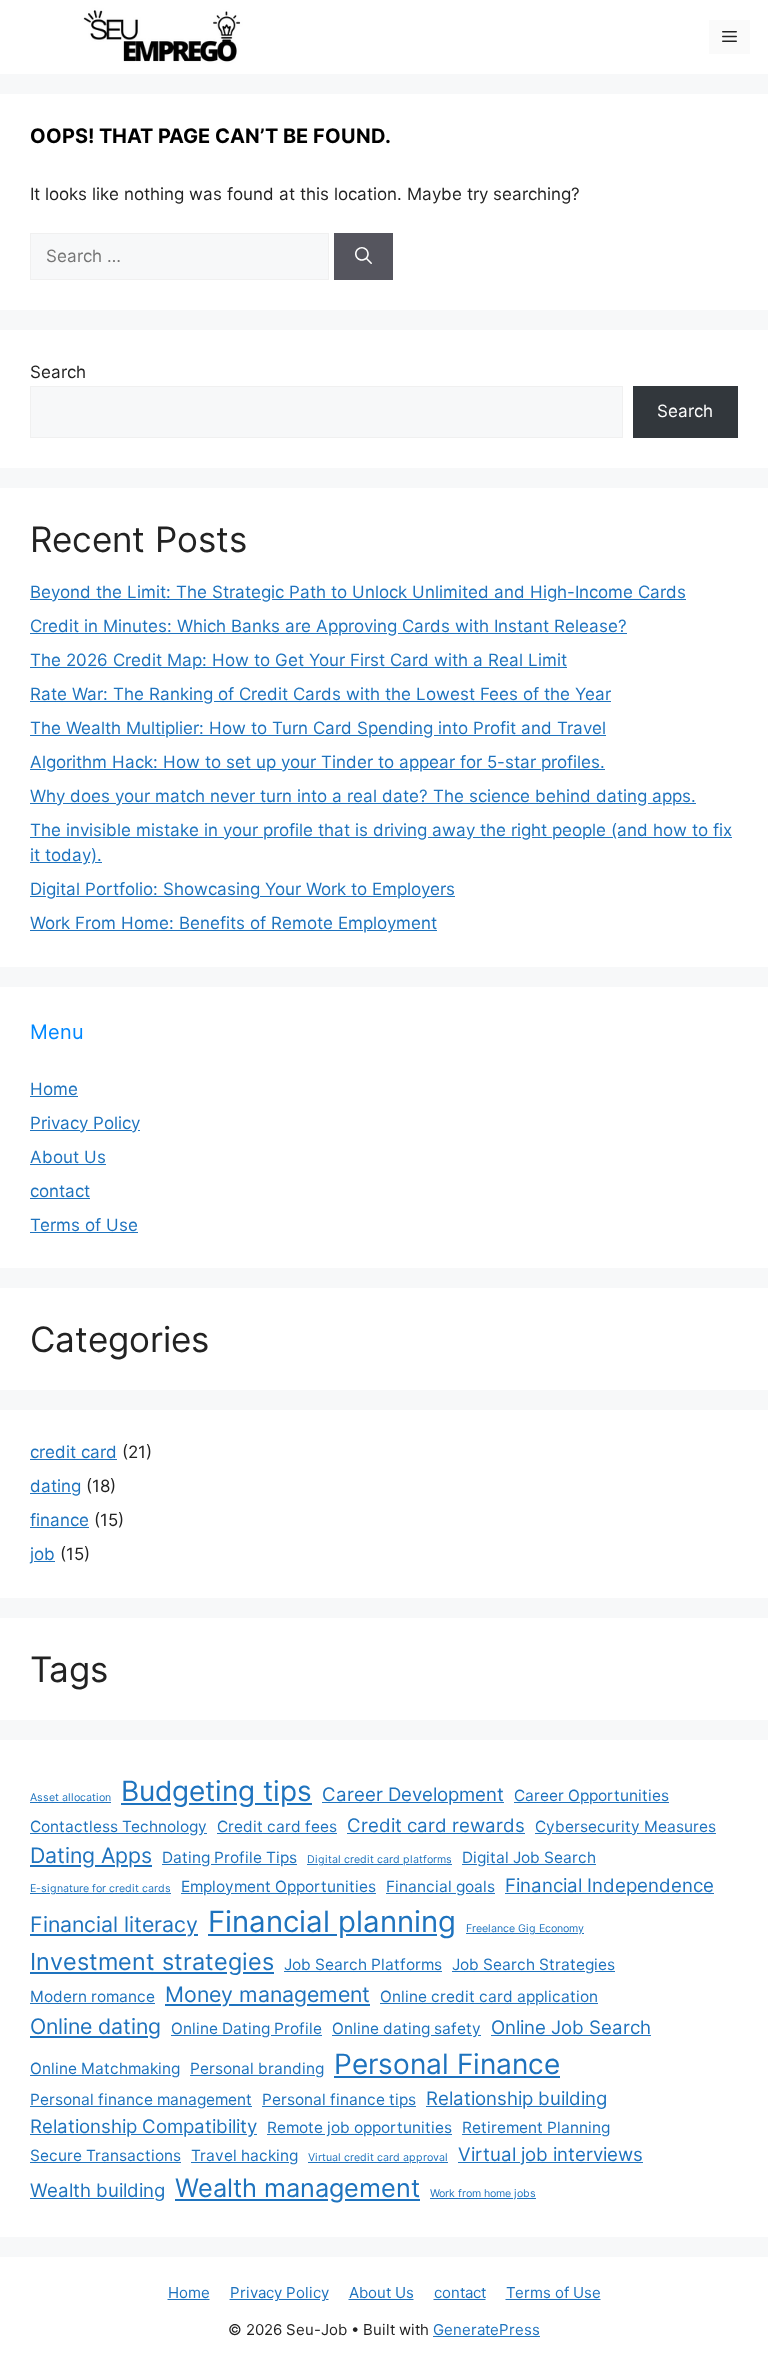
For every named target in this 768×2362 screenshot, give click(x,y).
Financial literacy (114, 1924)
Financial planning (332, 1921)
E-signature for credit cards (100, 1888)
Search (58, 372)
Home (54, 1089)
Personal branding (257, 2068)
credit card (73, 1452)
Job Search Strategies (533, 1964)
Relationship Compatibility (143, 2126)
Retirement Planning (536, 2127)
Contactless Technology (118, 1826)
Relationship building (516, 2098)
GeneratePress (486, 2329)
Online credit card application (489, 1996)
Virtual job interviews (550, 2154)
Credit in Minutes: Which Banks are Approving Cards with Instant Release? (328, 626)
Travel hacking (244, 2155)
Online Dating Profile (246, 2028)
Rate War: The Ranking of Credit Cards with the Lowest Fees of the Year (320, 694)
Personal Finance (447, 2064)
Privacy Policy (85, 1123)
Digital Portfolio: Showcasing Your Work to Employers (242, 889)
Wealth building (97, 2190)
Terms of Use (84, 1225)
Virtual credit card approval (378, 2157)
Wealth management (297, 2187)
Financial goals (440, 1886)
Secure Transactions (105, 2155)
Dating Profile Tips (229, 1857)
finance (59, 1520)
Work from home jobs (483, 2193)
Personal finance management (141, 2099)
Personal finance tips (339, 2099)
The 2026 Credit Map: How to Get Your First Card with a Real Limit (298, 660)
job (42, 1554)
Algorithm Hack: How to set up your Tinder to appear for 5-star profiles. (317, 762)
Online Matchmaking (105, 2068)
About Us (68, 1157)
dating (55, 1486)
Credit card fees (277, 1826)
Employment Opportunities (278, 1886)
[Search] (363, 257)
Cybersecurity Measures (625, 1826)
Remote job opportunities (359, 2127)
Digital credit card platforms (379, 1859)
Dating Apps (91, 1855)
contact (60, 1191)
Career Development (413, 1794)
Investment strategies (152, 1961)
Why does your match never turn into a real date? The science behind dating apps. (363, 796)
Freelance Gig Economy (525, 1928)
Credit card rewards (436, 1825)
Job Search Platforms (363, 1964)
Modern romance (92, 1996)
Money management (267, 1994)
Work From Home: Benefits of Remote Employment (233, 923)
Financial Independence (609, 1885)
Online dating (95, 2026)
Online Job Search (571, 2027)
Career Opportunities (591, 1795)
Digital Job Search (529, 1857)
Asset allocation (70, 1797)
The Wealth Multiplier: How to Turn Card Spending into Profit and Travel (318, 728)
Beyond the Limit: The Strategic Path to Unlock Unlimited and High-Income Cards (358, 592)
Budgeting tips (216, 1791)
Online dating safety (406, 2028)
